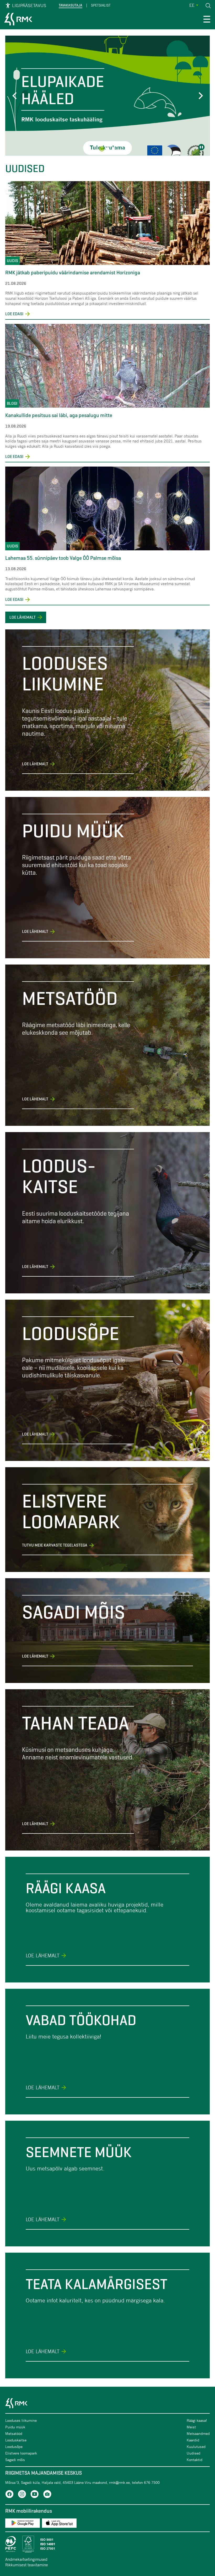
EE (192, 5)
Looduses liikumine (21, 2420)
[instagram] (22, 2495)
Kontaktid (195, 2460)
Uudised (193, 2453)
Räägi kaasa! (197, 2420)
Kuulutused (196, 2447)
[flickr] (47, 2495)
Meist (191, 2427)
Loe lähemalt (23, 617)
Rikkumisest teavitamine (27, 2565)
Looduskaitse (16, 2440)
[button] (16, 96)
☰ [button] (207, 20)
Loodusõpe (14, 2447)
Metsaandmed (198, 2433)
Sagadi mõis (15, 2460)
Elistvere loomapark (21, 2453)
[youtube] (35, 2495)
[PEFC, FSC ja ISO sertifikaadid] (107, 2544)
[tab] (102, 149)
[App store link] (59, 2524)
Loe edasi (18, 314)
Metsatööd (14, 2433)
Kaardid (193, 2440)
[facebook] (9, 2495)
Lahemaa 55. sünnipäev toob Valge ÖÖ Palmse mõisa (63, 558)
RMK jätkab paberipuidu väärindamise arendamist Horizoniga (73, 273)
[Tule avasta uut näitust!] (107, 96)
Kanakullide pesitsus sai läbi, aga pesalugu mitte (59, 415)
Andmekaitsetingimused (26, 2559)
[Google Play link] (23, 2524)
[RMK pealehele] (18, 20)
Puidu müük (15, 2427)
